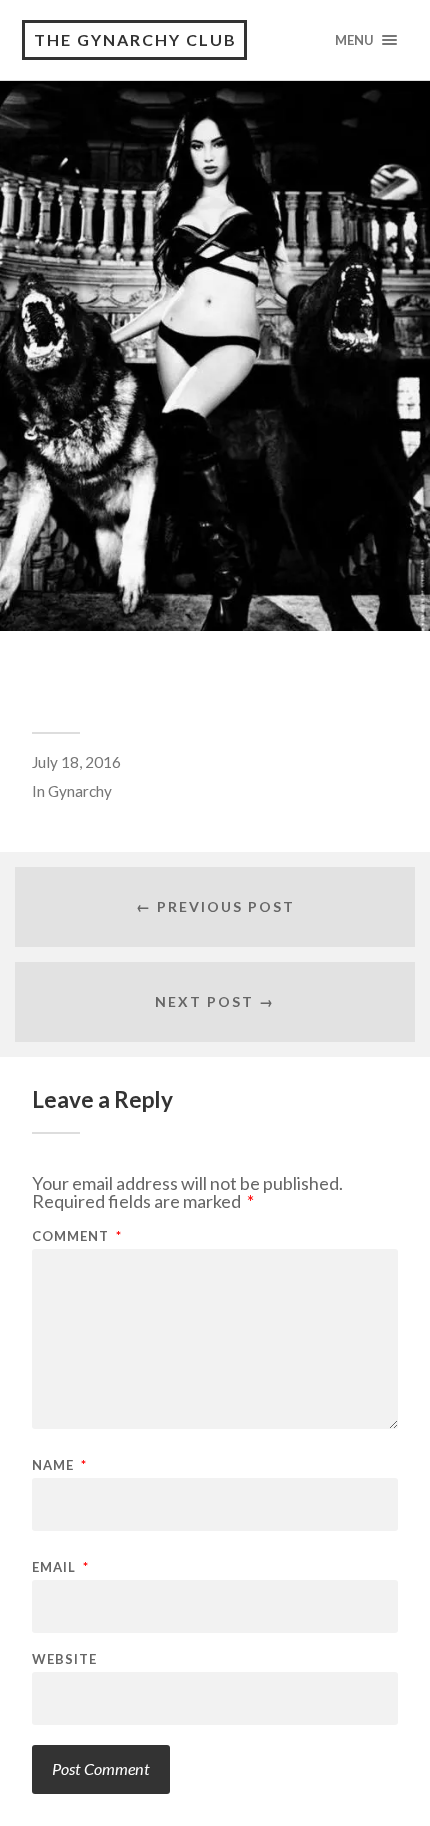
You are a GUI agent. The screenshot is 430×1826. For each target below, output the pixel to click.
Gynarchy (80, 791)
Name (59, 1465)
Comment (77, 1236)
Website (64, 1659)
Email (60, 1567)
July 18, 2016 (76, 762)
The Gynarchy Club (135, 39)
